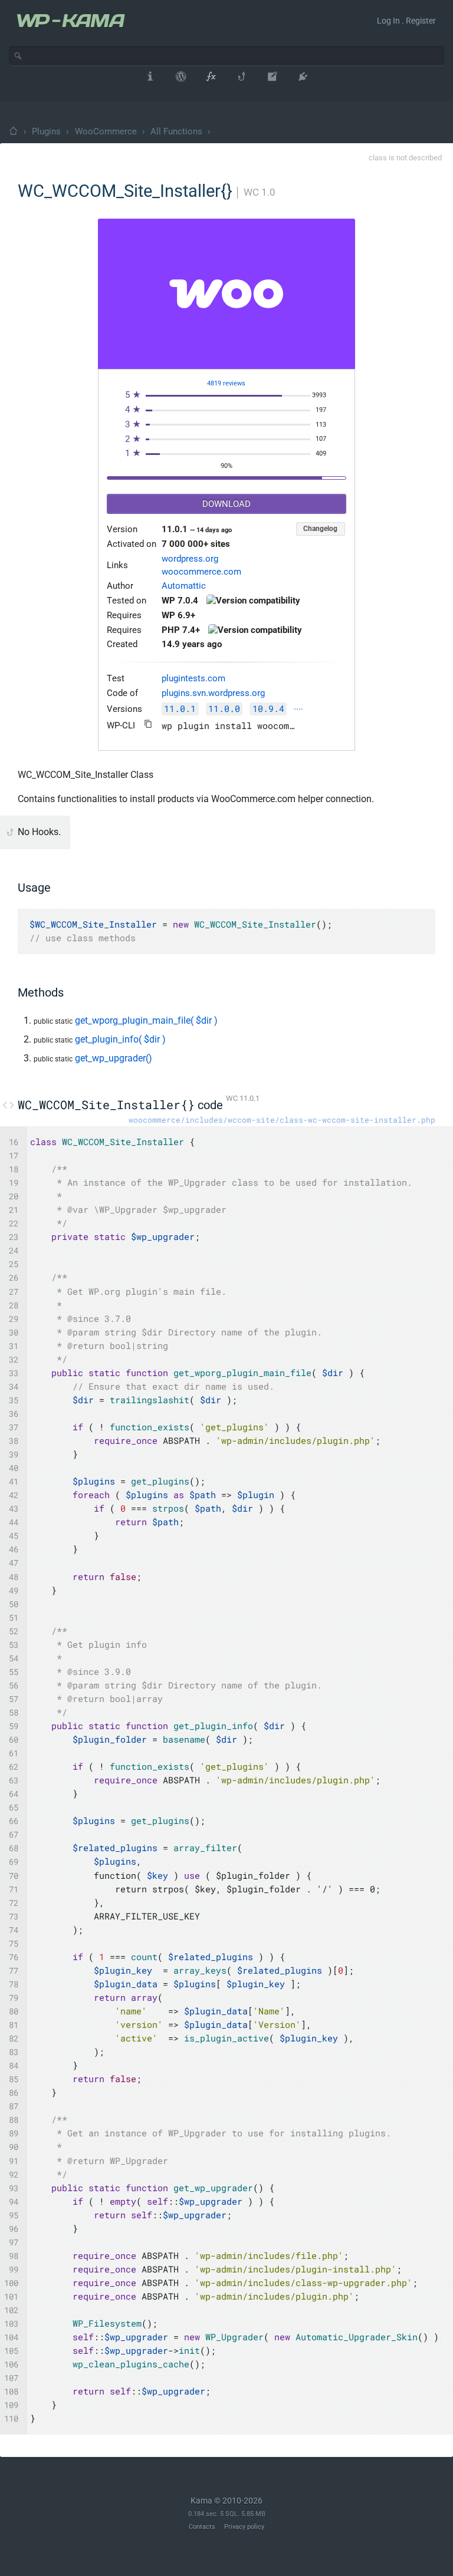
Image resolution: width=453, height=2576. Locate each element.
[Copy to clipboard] (148, 724)
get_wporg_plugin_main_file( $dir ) (146, 1020)
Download (226, 504)
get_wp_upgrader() (114, 1058)
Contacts (202, 2527)
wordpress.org (190, 559)
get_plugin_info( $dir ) (120, 1039)
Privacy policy (244, 2527)
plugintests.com (193, 679)
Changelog (320, 529)
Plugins (46, 131)
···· (298, 710)
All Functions (176, 131)
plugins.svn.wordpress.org (213, 693)
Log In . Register (406, 21)
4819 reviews (226, 383)
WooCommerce (106, 131)
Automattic (184, 586)
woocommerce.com (201, 572)
